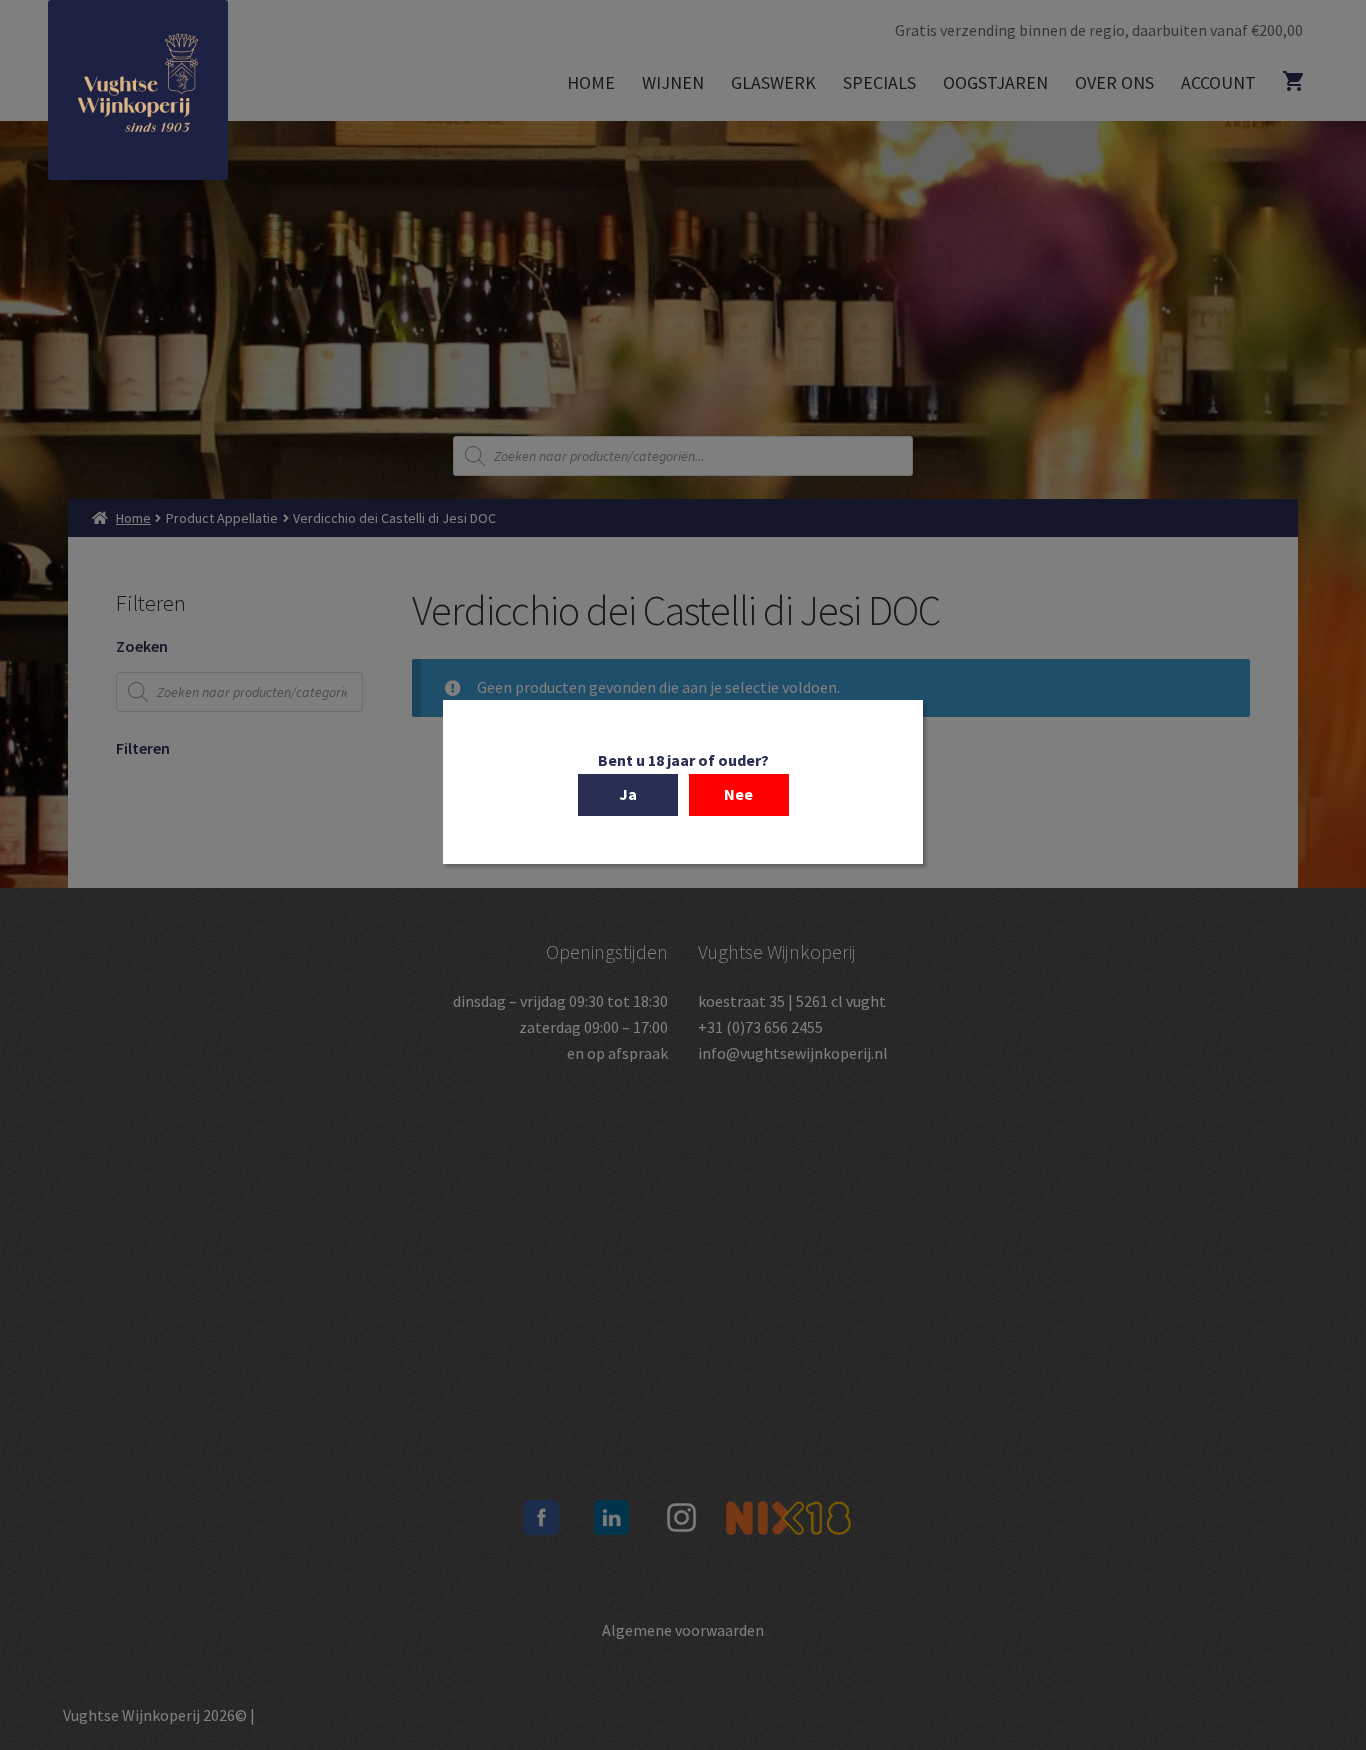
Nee (738, 794)
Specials (879, 82)
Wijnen (673, 82)
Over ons (1114, 82)
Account (1218, 82)
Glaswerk (773, 82)
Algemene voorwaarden (683, 1630)
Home (591, 82)
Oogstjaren (995, 82)
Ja (628, 794)
